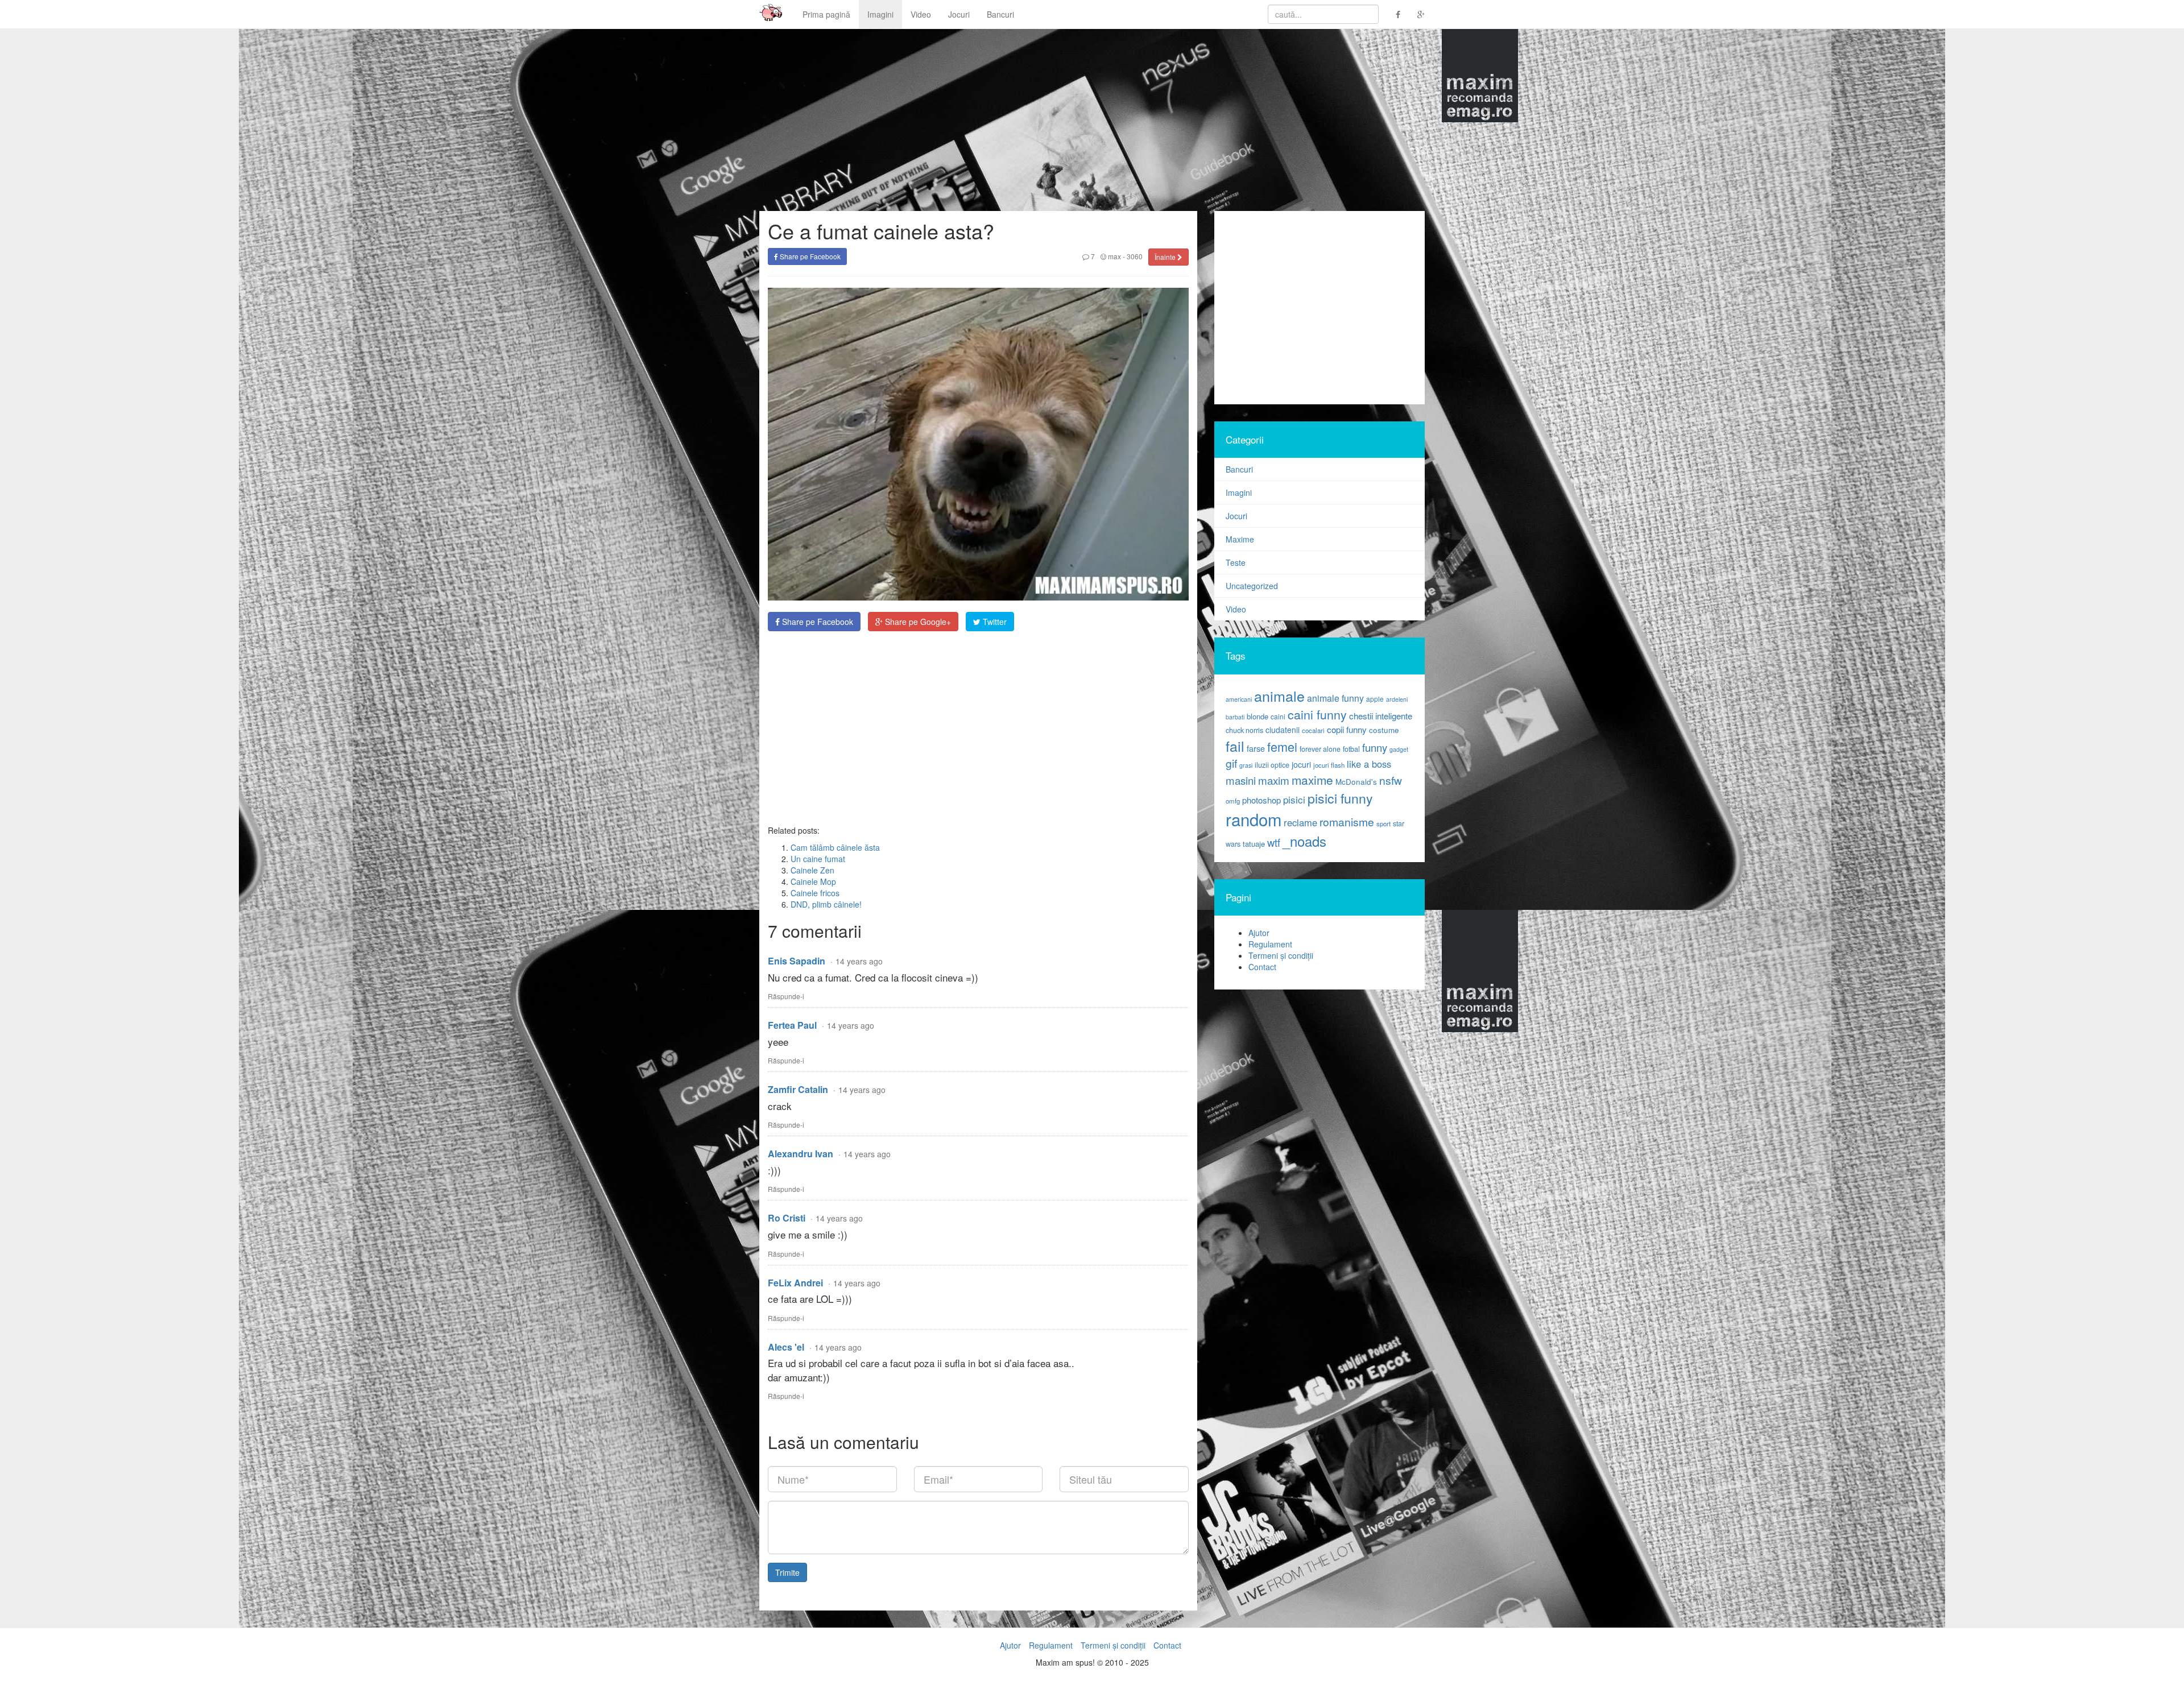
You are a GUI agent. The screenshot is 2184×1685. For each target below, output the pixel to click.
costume (1384, 730)
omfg (1233, 801)
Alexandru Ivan (801, 1154)
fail (1235, 746)
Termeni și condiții (1281, 955)
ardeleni (1397, 699)
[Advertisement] (978, 728)
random (1254, 819)
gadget (1399, 749)
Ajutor (1259, 933)
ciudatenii (1283, 730)
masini (1241, 780)
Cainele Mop (813, 881)
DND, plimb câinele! (826, 904)
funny (1375, 747)
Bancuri (1000, 14)
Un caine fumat (818, 859)
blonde (1258, 716)
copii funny (1347, 729)
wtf (1274, 842)
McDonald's (1356, 782)
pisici (1294, 799)
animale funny (1335, 698)
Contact (1262, 967)
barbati (1235, 717)
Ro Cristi (787, 1218)
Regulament (1270, 944)
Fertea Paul (792, 1025)
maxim (1274, 780)
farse (1256, 748)
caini (1278, 716)
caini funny (1317, 714)
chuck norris (1244, 730)
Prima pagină (826, 14)
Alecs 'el (786, 1347)
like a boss (1369, 764)
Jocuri (959, 14)
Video (921, 14)
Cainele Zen (812, 870)
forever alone (1320, 749)
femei (1282, 746)
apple (1375, 699)
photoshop (1261, 800)
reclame (1300, 822)
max (1114, 256)
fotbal (1351, 749)
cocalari (1313, 730)
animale (1279, 695)
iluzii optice (1272, 765)
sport (1383, 823)
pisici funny (1340, 798)
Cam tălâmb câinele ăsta (835, 847)
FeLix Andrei (795, 1283)
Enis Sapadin (797, 961)
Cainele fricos (815, 893)
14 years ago (859, 961)
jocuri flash (1329, 765)
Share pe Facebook (809, 256)
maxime (1312, 780)
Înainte (1166, 257)
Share (816, 622)
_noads (1304, 841)
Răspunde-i (786, 996)
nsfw (1391, 780)
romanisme (1347, 822)
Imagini (880, 14)
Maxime (1240, 539)
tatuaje (1254, 844)
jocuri (1301, 764)
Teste (1236, 562)
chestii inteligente (1381, 715)
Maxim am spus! (767, 14)
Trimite (787, 1572)
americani (1239, 699)
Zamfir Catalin (798, 1089)
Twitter (994, 622)
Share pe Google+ (917, 622)
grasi (1246, 765)
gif (1231, 763)
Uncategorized (1252, 586)
